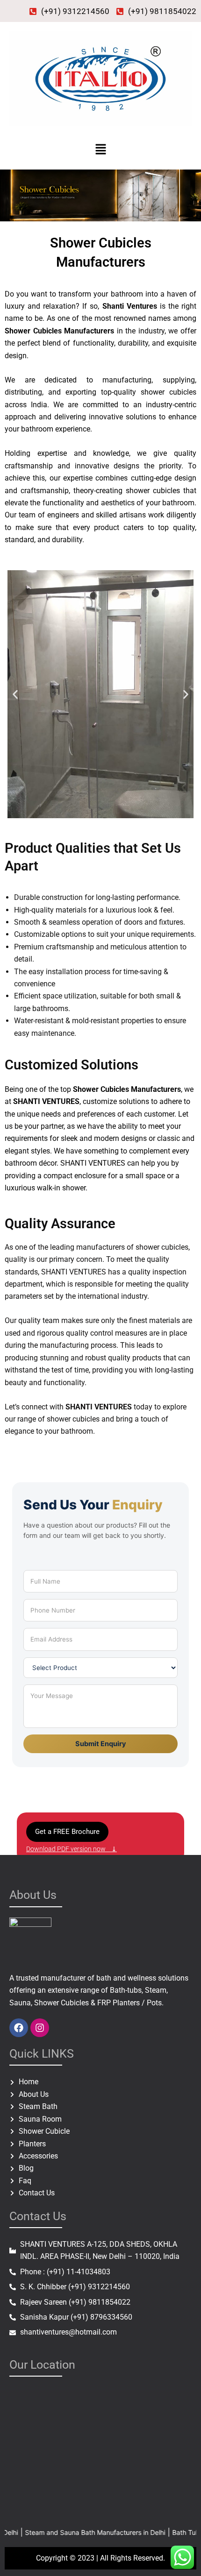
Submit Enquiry (101, 1744)
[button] (100, 150)
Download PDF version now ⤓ (72, 1849)
